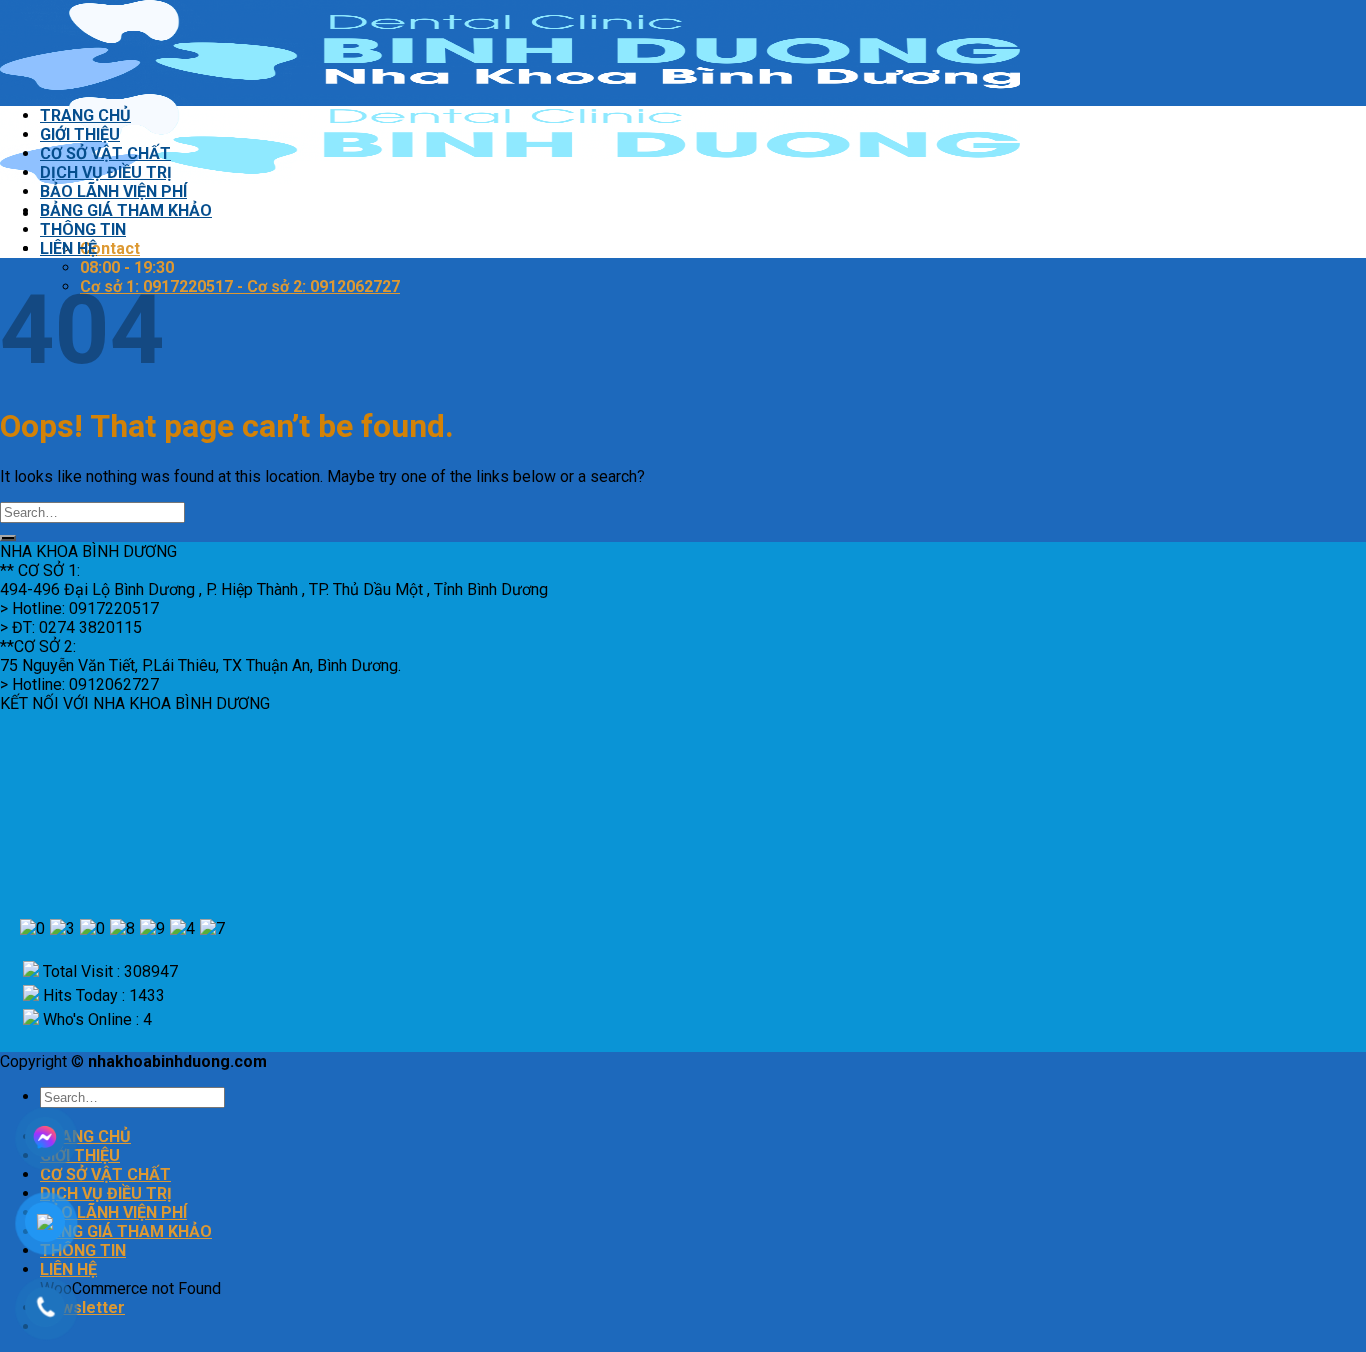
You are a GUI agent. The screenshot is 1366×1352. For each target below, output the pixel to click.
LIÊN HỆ (68, 248)
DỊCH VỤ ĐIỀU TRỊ (106, 172)
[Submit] (8, 538)
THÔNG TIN (83, 229)
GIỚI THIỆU (80, 134)
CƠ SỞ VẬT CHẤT (105, 153)
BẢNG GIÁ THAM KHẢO (126, 210)
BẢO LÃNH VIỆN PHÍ (113, 191)
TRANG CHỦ (85, 115)
